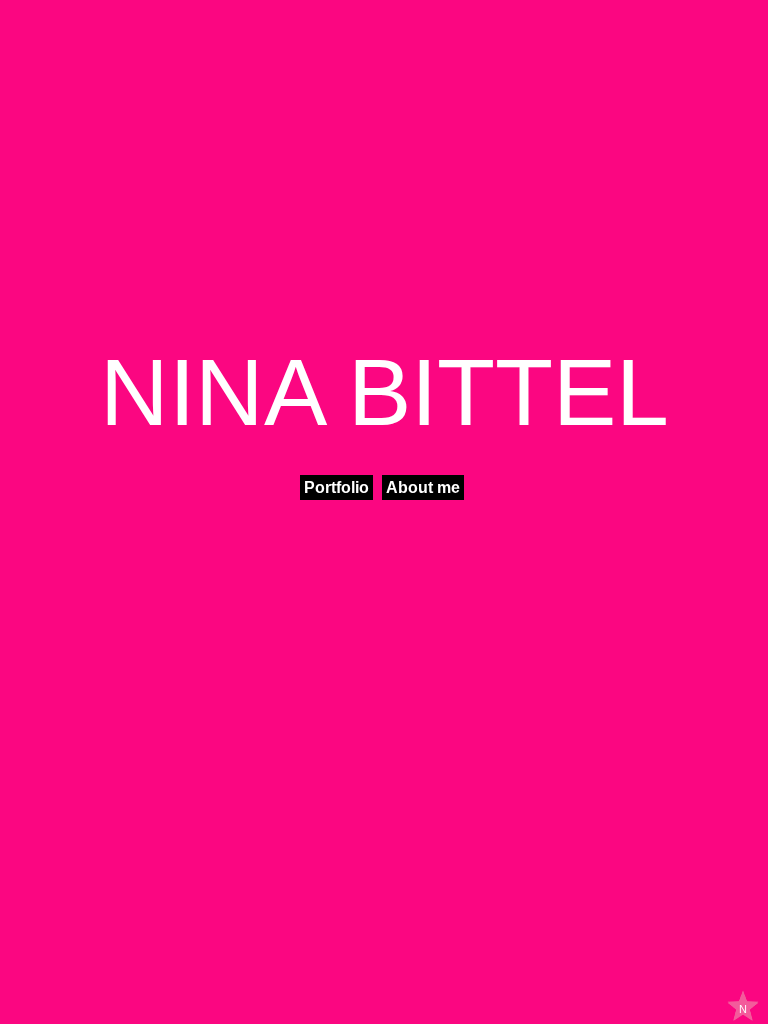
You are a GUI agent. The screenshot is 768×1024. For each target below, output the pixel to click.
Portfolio (336, 487)
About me (423, 487)
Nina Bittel (384, 392)
